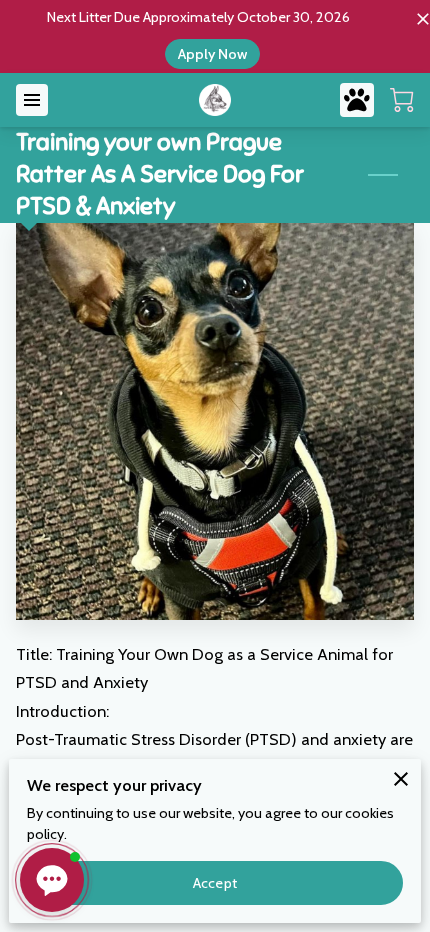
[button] (52, 880)
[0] (402, 100)
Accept (215, 883)
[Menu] (32, 100)
